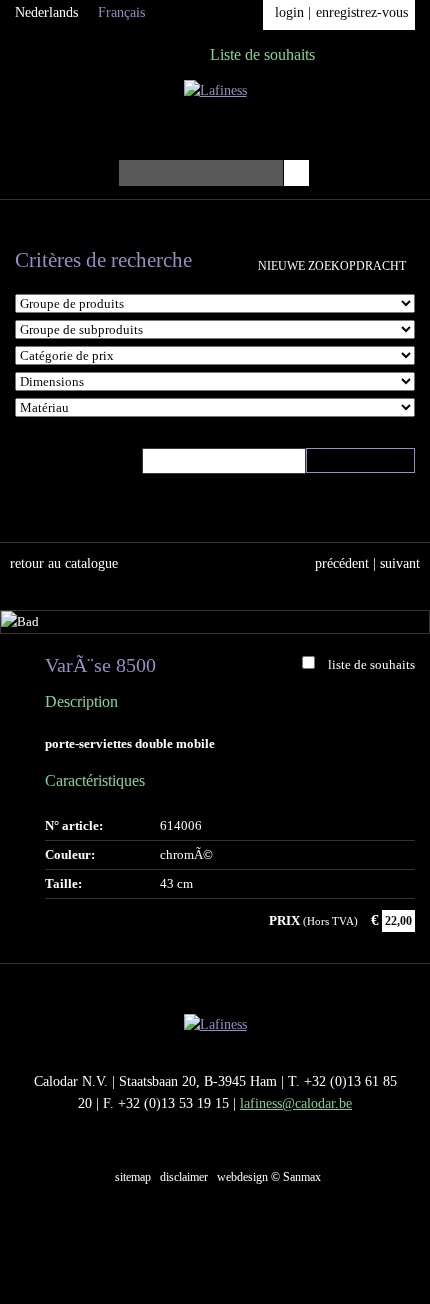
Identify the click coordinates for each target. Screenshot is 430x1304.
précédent (342, 563)
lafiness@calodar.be (296, 1103)
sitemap (133, 1177)
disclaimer (184, 1177)
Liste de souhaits (262, 54)
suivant (400, 563)
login (289, 12)
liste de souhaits (371, 664)
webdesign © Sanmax (269, 1177)
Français (121, 12)
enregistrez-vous (362, 12)
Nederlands (46, 12)
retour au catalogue (64, 563)
